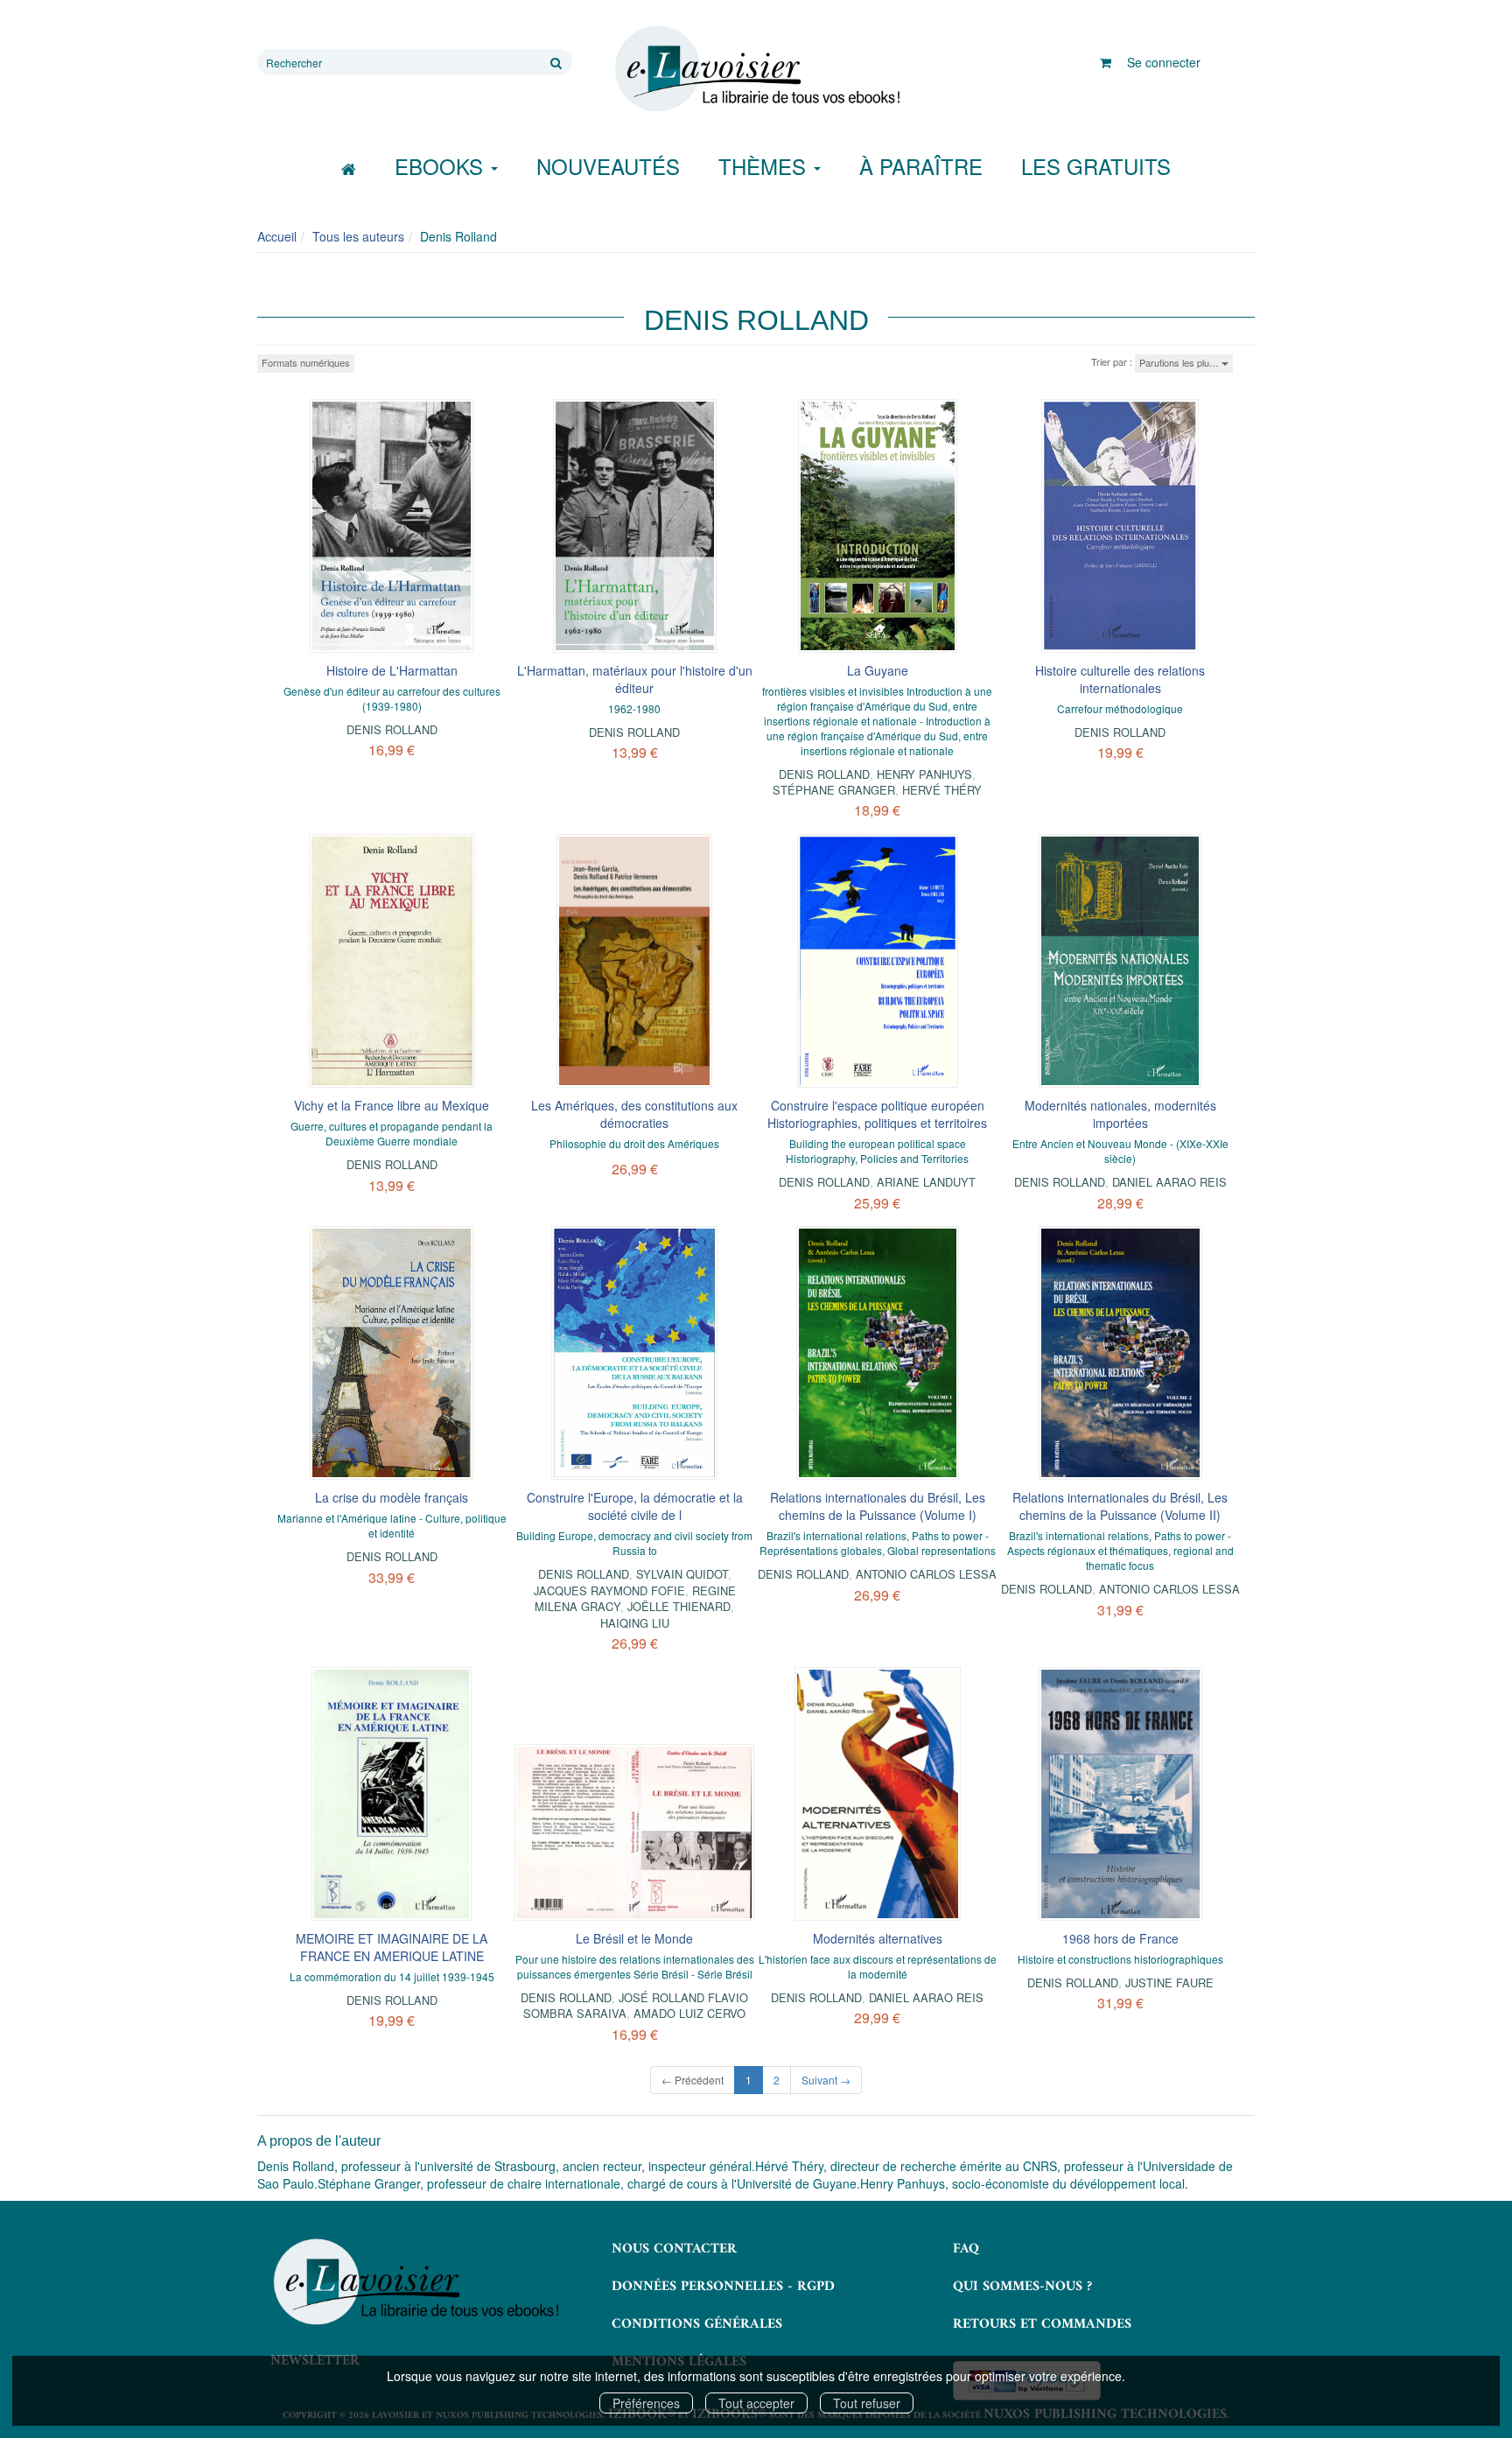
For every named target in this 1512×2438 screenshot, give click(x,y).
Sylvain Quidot (682, 1574)
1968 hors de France (1120, 1938)
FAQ (966, 2249)
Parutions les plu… (1180, 362)
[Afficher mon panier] (1106, 62)
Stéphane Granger (834, 790)
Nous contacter (674, 2249)
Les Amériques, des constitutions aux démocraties (634, 1114)
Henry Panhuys (924, 774)
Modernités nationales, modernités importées (1120, 1114)
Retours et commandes (1042, 2324)
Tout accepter (756, 2403)
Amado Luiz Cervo (689, 2013)
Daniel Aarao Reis (1169, 1182)
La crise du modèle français (392, 1497)
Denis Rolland (392, 729)
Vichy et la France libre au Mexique (392, 1105)
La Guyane (878, 670)
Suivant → (826, 2080)
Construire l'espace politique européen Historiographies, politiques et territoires (877, 1114)
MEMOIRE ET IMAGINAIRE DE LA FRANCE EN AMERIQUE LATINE (392, 1947)
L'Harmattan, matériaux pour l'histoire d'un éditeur (635, 679)
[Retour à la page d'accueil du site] (756, 69)
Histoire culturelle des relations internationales (1120, 679)
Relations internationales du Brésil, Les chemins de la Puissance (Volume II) (1120, 1506)
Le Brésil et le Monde (634, 1938)
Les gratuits (1096, 166)
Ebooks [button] (442, 166)
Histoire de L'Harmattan (392, 670)
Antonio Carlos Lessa (926, 1574)
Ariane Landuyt (926, 1182)
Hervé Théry (942, 790)
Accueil (277, 236)
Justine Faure (1169, 1983)
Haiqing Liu (635, 1623)
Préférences (646, 2403)
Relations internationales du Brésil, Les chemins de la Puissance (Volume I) (878, 1506)
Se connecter (1164, 62)
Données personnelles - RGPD (723, 2287)
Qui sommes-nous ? (1022, 2287)
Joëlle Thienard (679, 1606)
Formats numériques (306, 362)
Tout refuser (867, 2403)
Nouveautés (608, 166)
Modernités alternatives (878, 1938)
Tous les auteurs (358, 236)
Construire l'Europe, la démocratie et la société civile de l (635, 1506)
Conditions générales (697, 2324)
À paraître (921, 166)
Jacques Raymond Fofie (609, 1590)
